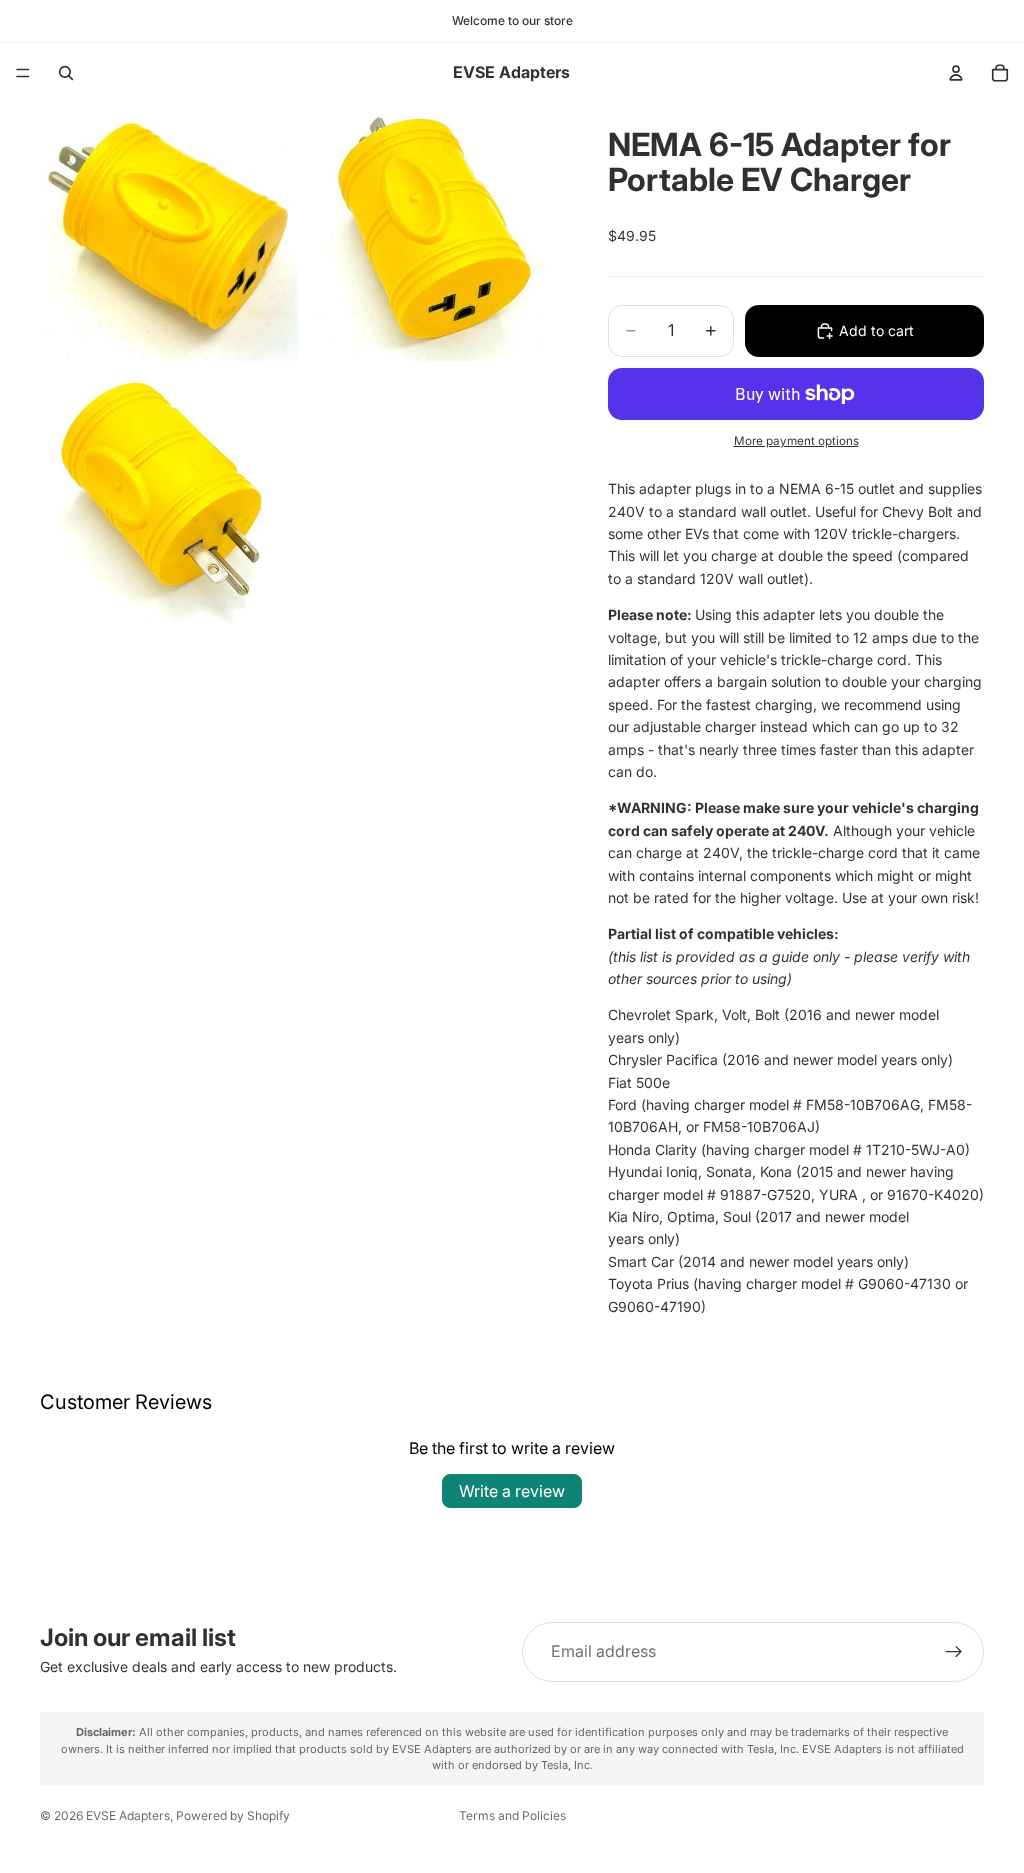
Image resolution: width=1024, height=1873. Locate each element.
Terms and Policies (512, 1815)
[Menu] (23, 73)
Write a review (512, 1491)
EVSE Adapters (128, 1815)
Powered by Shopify (233, 1815)
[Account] (956, 73)
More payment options (796, 441)
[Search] (66, 73)
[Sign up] (954, 1652)
